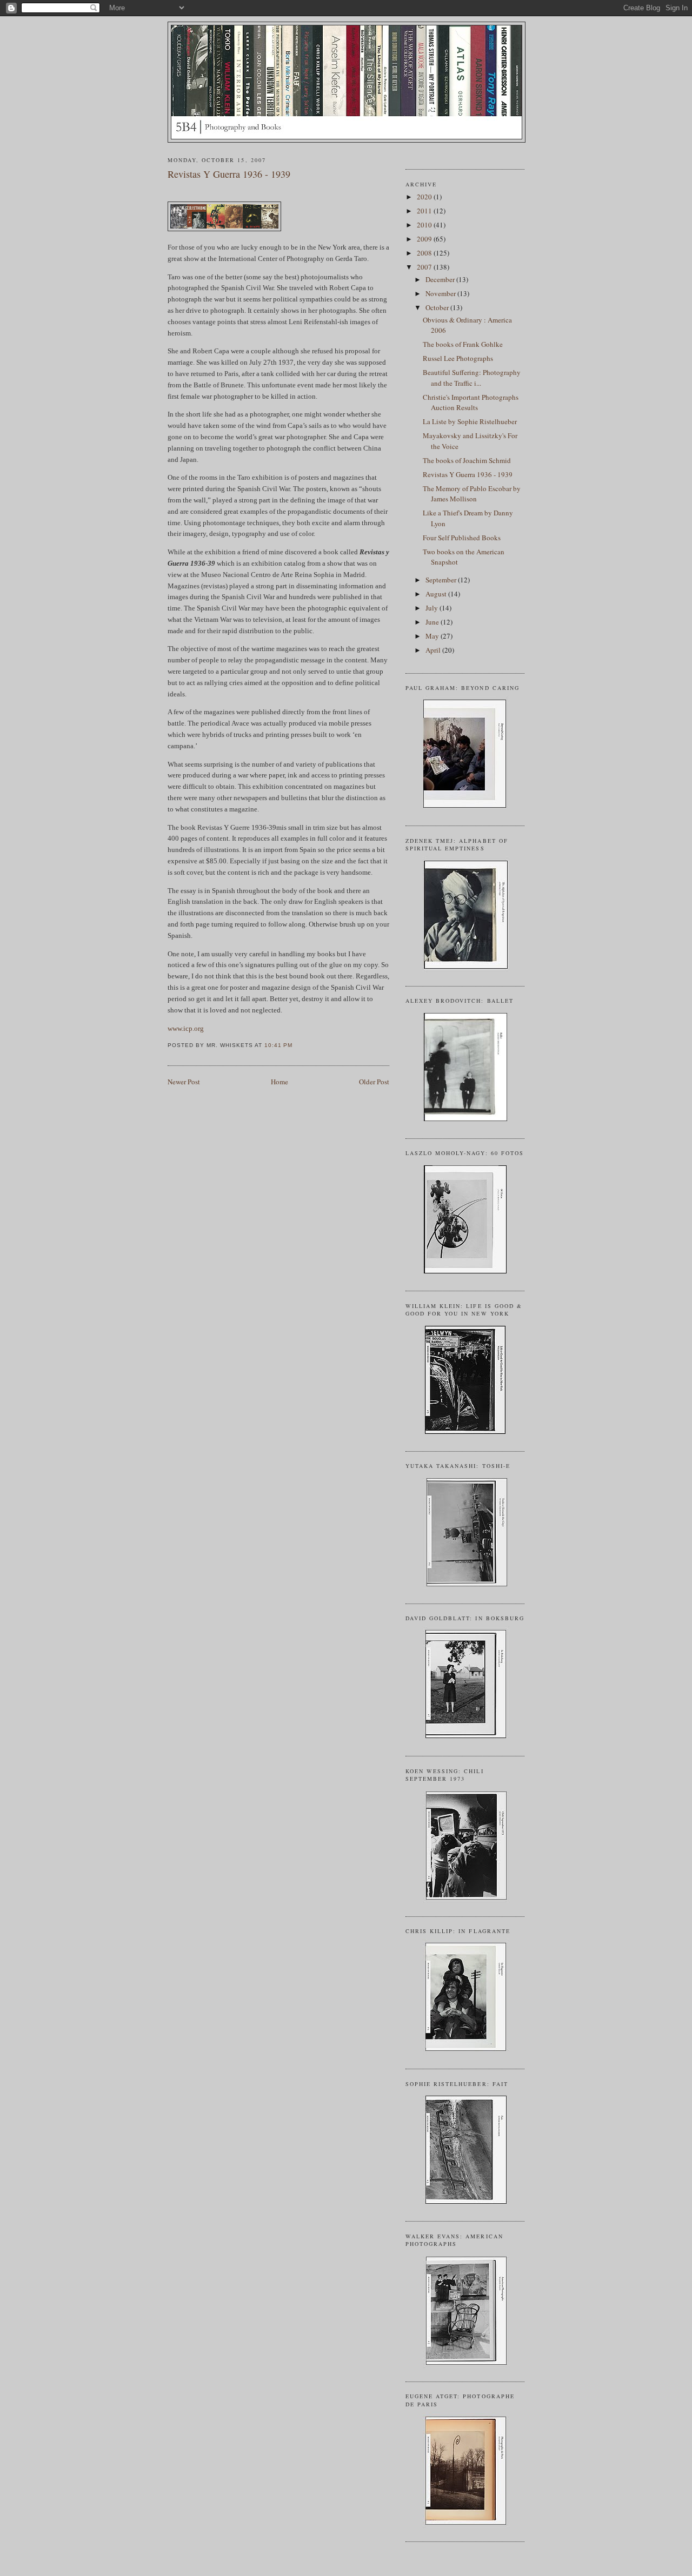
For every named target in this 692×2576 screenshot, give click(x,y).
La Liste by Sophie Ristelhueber (470, 421)
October (438, 307)
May (433, 636)
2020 (425, 197)
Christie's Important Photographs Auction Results (471, 403)
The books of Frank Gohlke (463, 344)
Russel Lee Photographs (458, 358)
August (437, 594)
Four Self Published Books (462, 538)
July (432, 608)
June (433, 622)
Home (280, 1082)
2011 (425, 211)
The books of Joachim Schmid (467, 460)
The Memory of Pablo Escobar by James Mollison (472, 494)
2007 (425, 267)
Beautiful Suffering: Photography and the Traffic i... (472, 378)
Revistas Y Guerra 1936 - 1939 (229, 174)
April (434, 650)
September (442, 580)
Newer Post (184, 1082)
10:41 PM (278, 1045)
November (441, 293)
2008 (425, 253)
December (441, 279)
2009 (425, 239)
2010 (425, 225)
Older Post (374, 1082)
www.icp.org (186, 1028)
